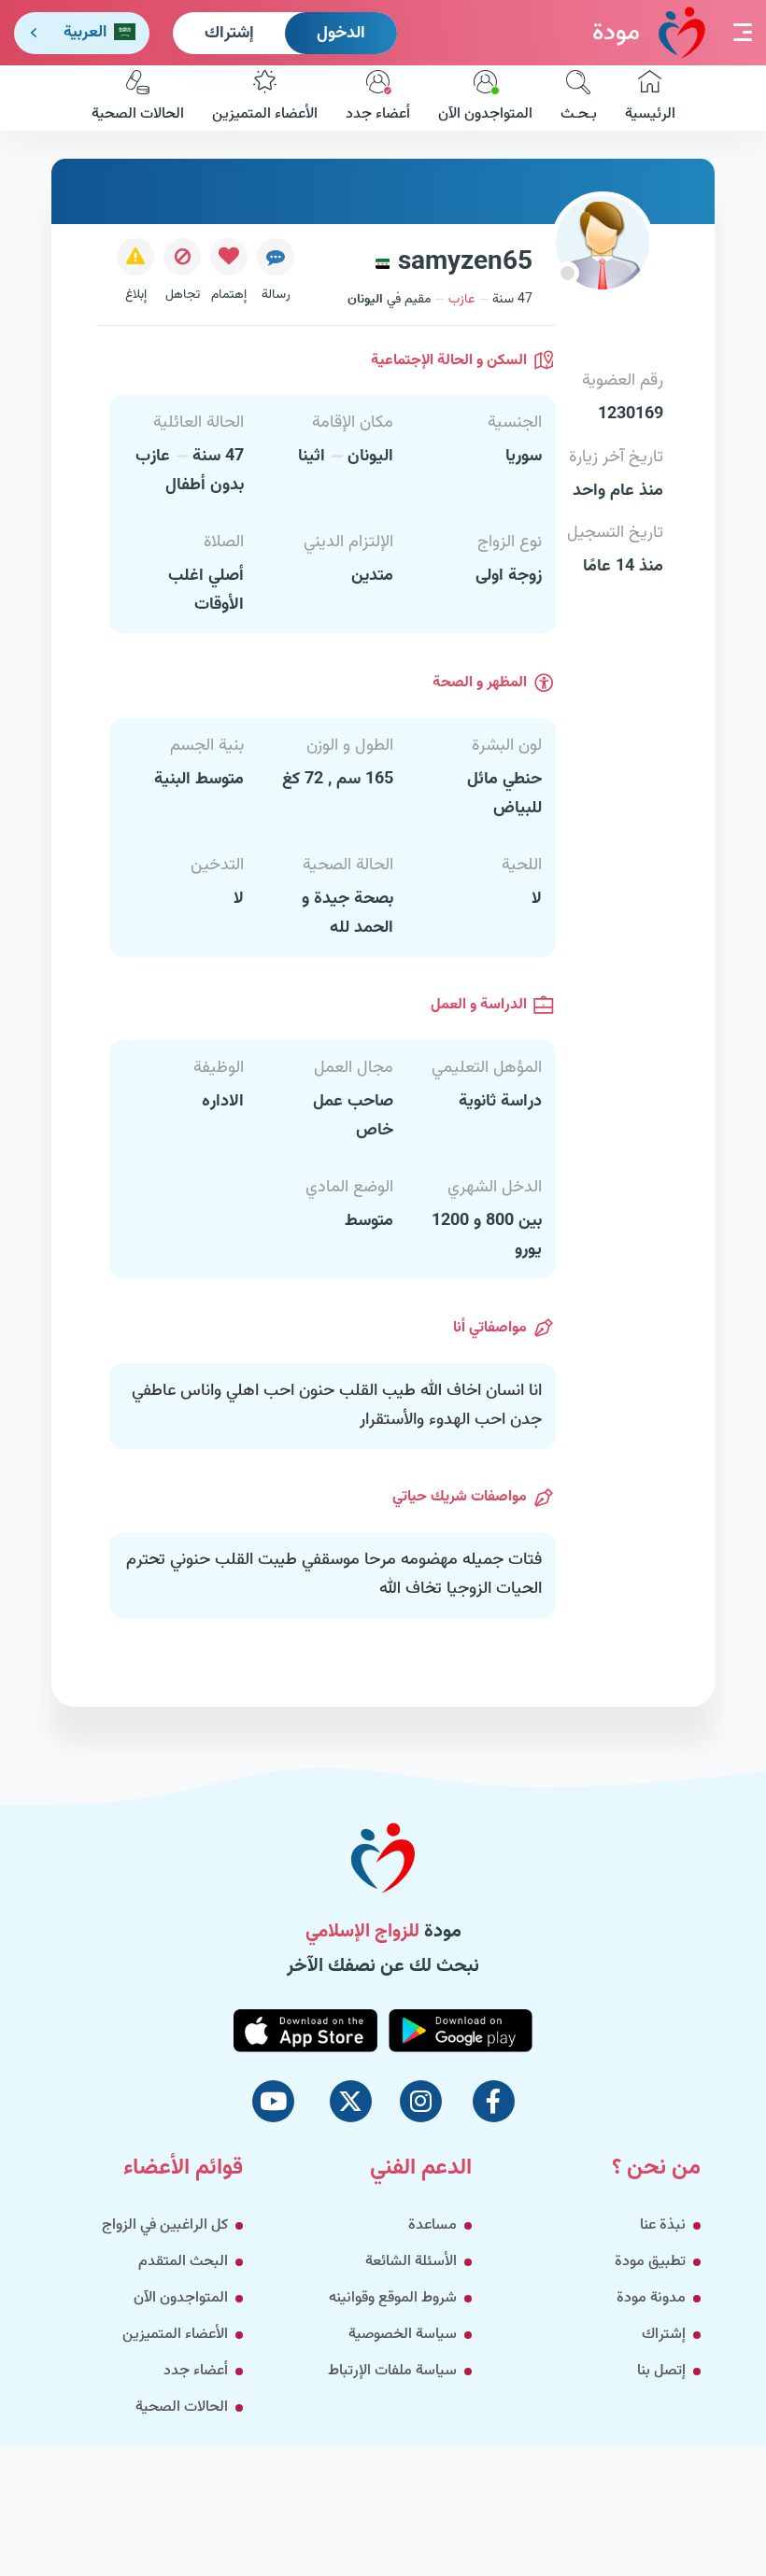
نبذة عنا (663, 2225)
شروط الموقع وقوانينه (393, 2298)
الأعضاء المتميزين (265, 114)
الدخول (341, 34)
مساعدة (433, 2225)
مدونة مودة (651, 2298)
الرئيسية (650, 114)
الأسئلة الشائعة (411, 2262)
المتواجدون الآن (485, 114)
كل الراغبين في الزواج (165, 2225)
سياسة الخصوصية (403, 2335)
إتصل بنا (661, 2371)
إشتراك (229, 34)
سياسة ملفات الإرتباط (392, 2371)
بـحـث (579, 114)
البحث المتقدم (183, 2262)
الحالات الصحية (138, 114)
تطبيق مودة (650, 2262)
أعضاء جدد (378, 114)
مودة (616, 33)
